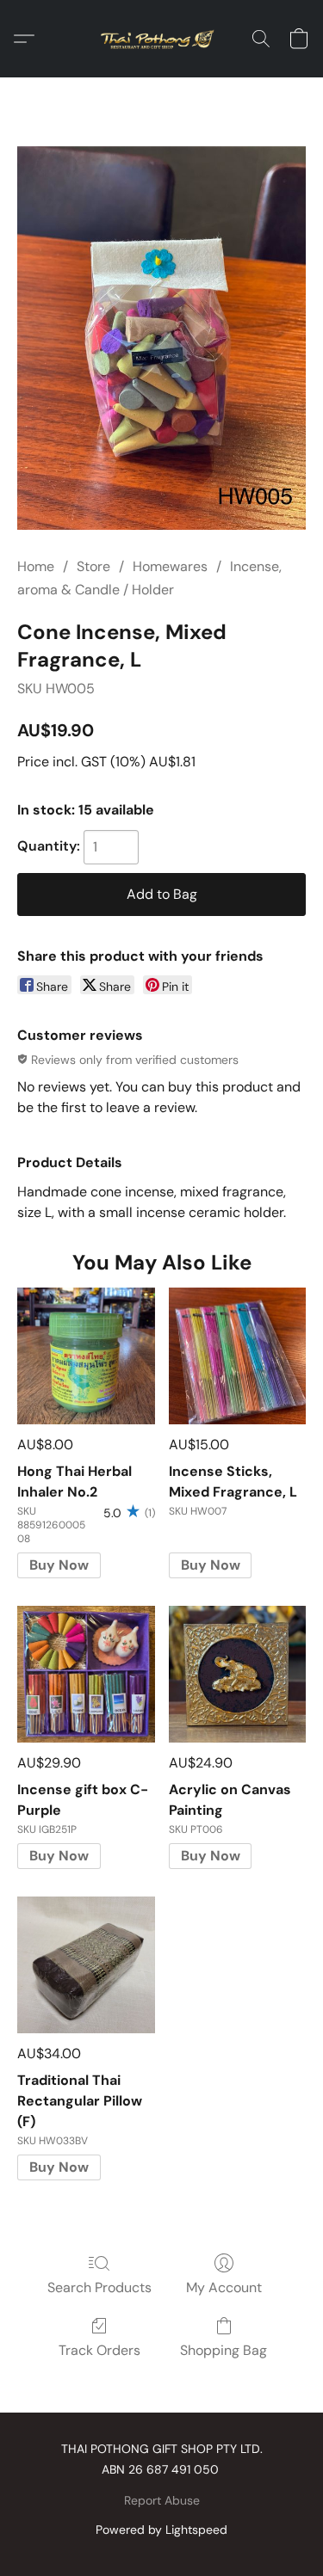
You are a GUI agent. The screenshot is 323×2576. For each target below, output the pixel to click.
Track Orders (99, 2350)
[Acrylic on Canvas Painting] (237, 1674)
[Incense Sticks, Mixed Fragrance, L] (237, 1356)
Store (93, 566)
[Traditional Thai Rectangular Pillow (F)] (86, 1965)
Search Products (99, 2287)
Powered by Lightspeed (161, 2530)
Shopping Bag (224, 2350)
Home (36, 566)
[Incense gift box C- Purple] (86, 1674)
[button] (162, 39)
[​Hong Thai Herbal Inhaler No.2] (86, 1356)
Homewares (170, 566)
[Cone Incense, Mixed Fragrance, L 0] (161, 338)
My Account (224, 2287)
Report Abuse (162, 2500)
